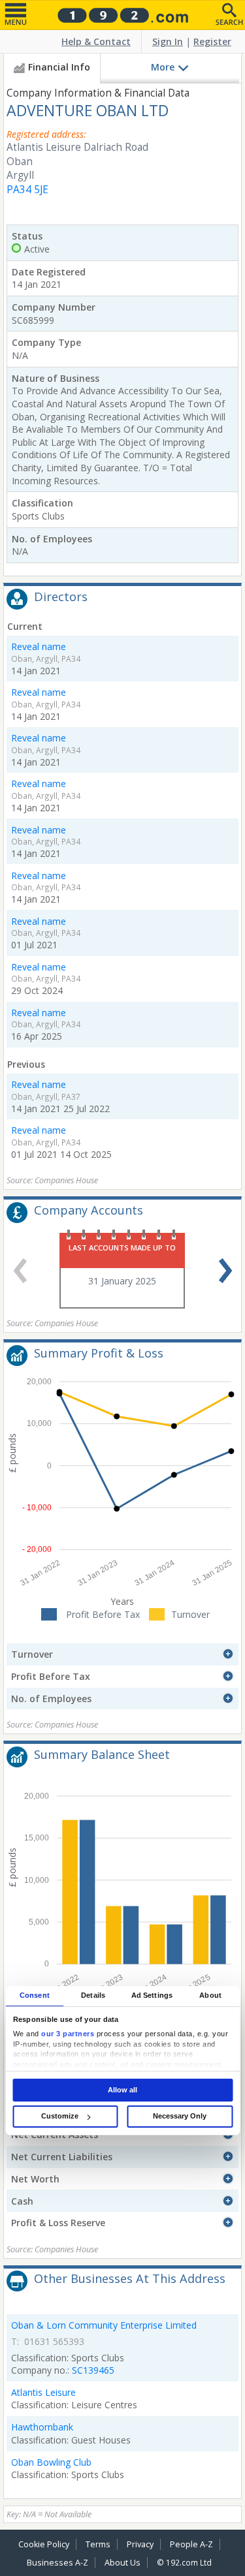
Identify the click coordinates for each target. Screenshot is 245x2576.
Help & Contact (96, 41)
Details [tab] (93, 1995)
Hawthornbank (42, 2427)
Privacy (140, 2544)
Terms (98, 2544)
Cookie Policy (44, 2544)
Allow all (122, 2090)
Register (212, 41)
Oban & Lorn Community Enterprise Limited (104, 2325)
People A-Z (191, 2544)
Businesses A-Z (57, 2563)
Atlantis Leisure (43, 2392)
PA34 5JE (27, 190)
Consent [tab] (35, 1995)
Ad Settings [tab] (152, 1995)
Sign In (168, 41)
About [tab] (210, 1995)
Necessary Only (180, 2116)
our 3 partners (68, 2034)
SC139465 (93, 2370)
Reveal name (39, 646)
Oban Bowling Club (51, 2462)
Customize (60, 2116)
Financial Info (59, 67)
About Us (122, 2563)
